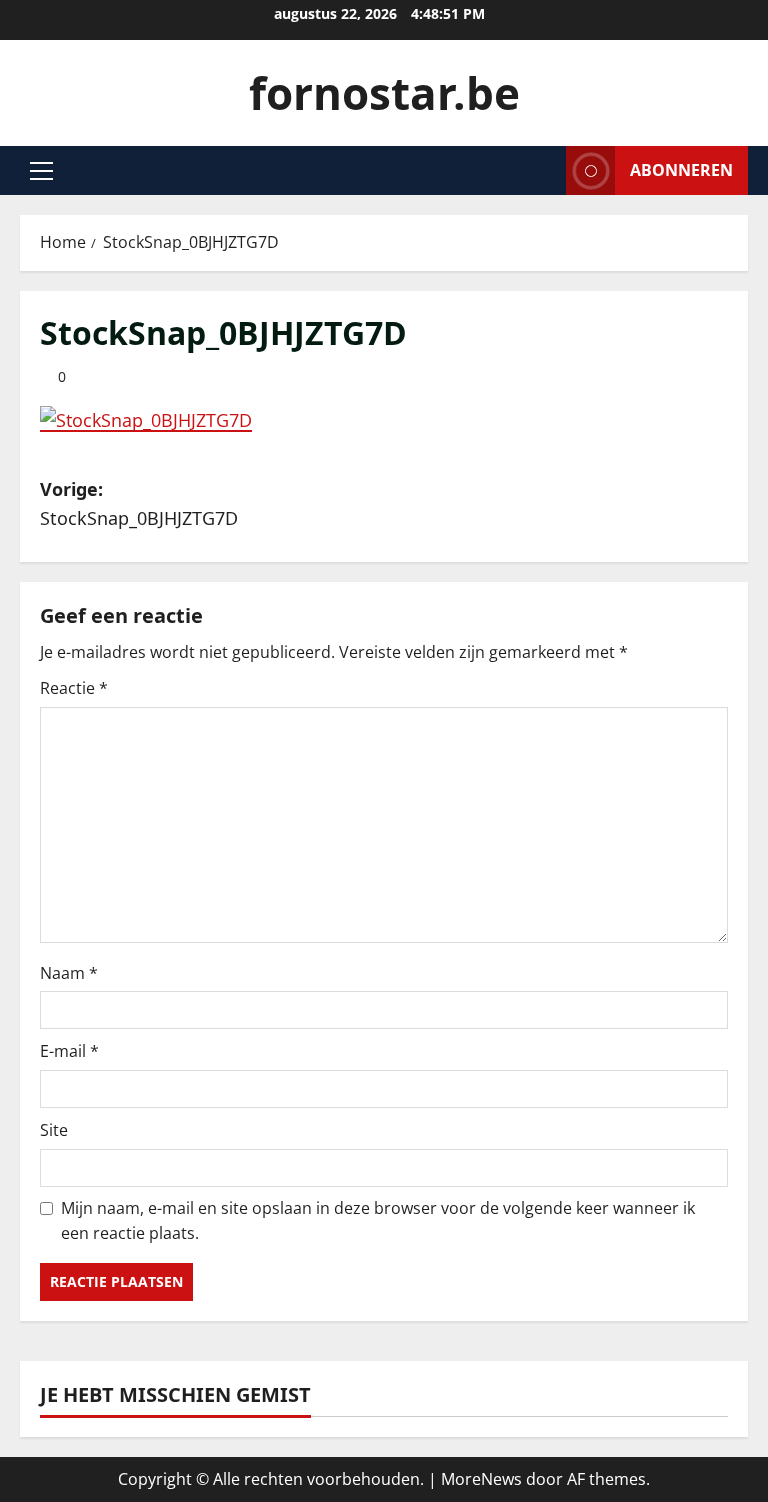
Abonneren (681, 170)
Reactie (74, 688)
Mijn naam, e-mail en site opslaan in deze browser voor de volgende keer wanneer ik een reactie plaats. (378, 1221)
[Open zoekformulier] (545, 170)
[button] (41, 171)
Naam (69, 973)
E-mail (69, 1051)
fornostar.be (384, 93)
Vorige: (139, 503)
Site (54, 1130)
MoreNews (481, 1479)
